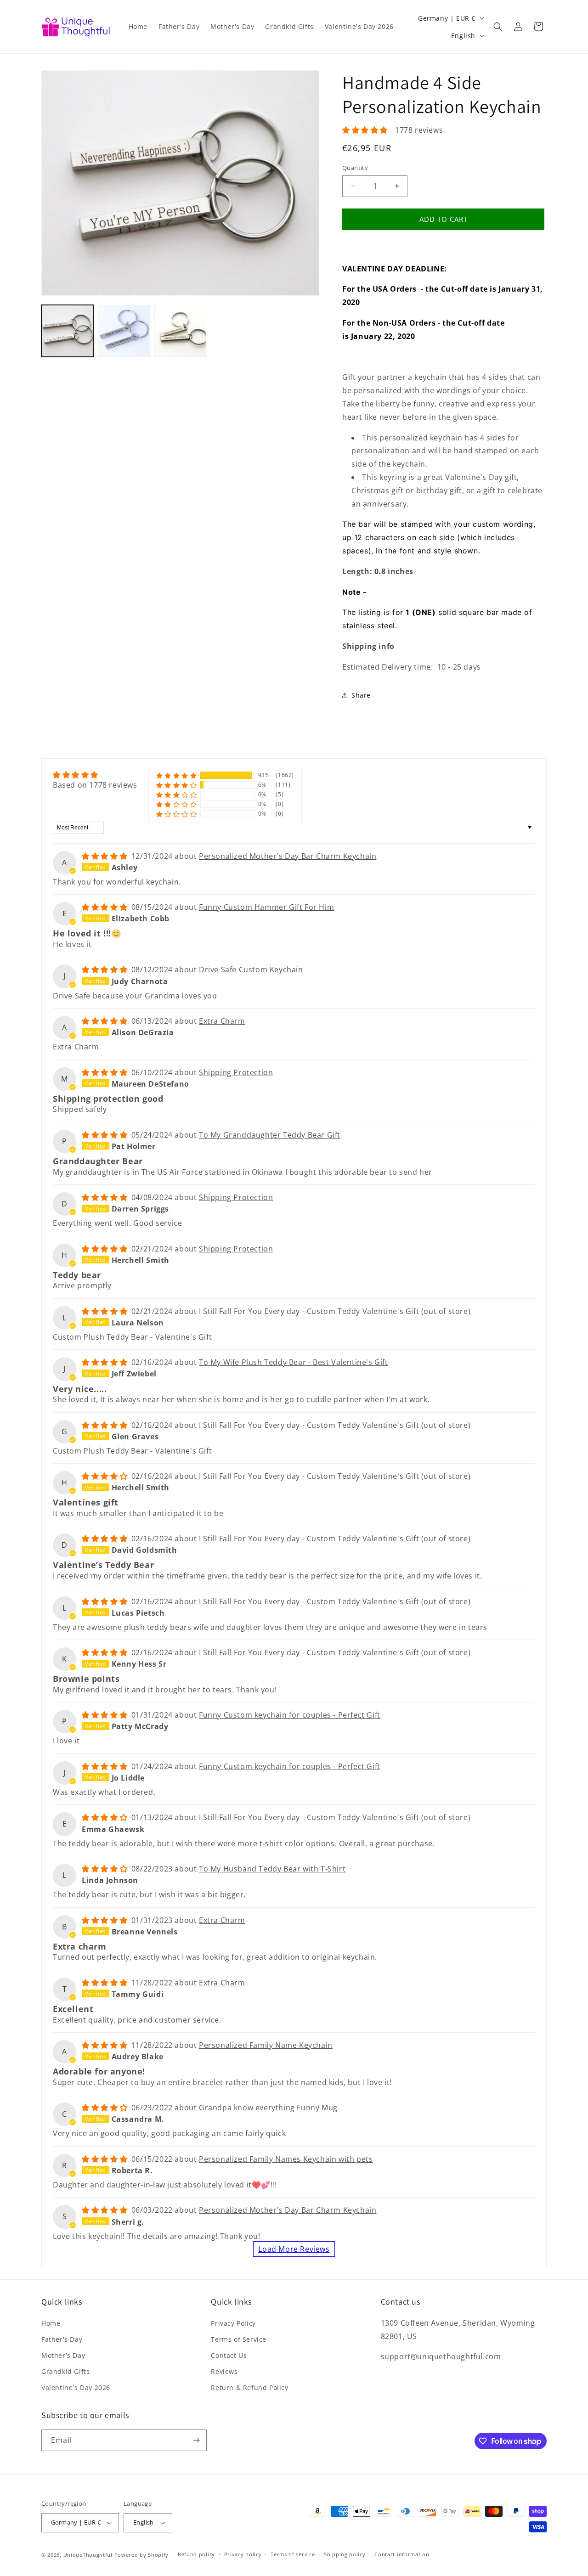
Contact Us (229, 2355)
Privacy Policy (233, 2323)
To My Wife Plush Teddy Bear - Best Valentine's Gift (294, 1362)
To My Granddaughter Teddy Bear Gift (270, 1135)
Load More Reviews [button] (294, 2249)
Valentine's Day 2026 (76, 2387)
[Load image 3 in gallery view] (180, 331)
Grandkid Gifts (65, 2371)
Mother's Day (63, 2355)
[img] (95, 775)
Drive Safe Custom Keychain (251, 970)
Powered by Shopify (142, 2555)
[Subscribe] (196, 2440)
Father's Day (62, 2339)
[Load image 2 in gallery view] (124, 331)
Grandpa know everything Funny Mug (268, 2108)
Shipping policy (345, 2554)
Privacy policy (243, 2554)
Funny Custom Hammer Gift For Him (266, 907)
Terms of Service (239, 2339)
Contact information (402, 2554)
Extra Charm (222, 1021)
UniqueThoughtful (88, 2555)
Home (51, 2323)
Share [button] (361, 695)
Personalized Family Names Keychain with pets (286, 2159)
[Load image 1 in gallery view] (67, 331)
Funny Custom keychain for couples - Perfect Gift (290, 1715)
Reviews (224, 2371)
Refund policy (196, 2554)
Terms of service (293, 2554)
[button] (498, 27)
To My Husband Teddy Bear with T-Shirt (272, 1869)
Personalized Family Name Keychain (266, 2045)
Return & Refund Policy (249, 2387)
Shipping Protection (236, 1072)
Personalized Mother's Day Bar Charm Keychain (288, 856)
